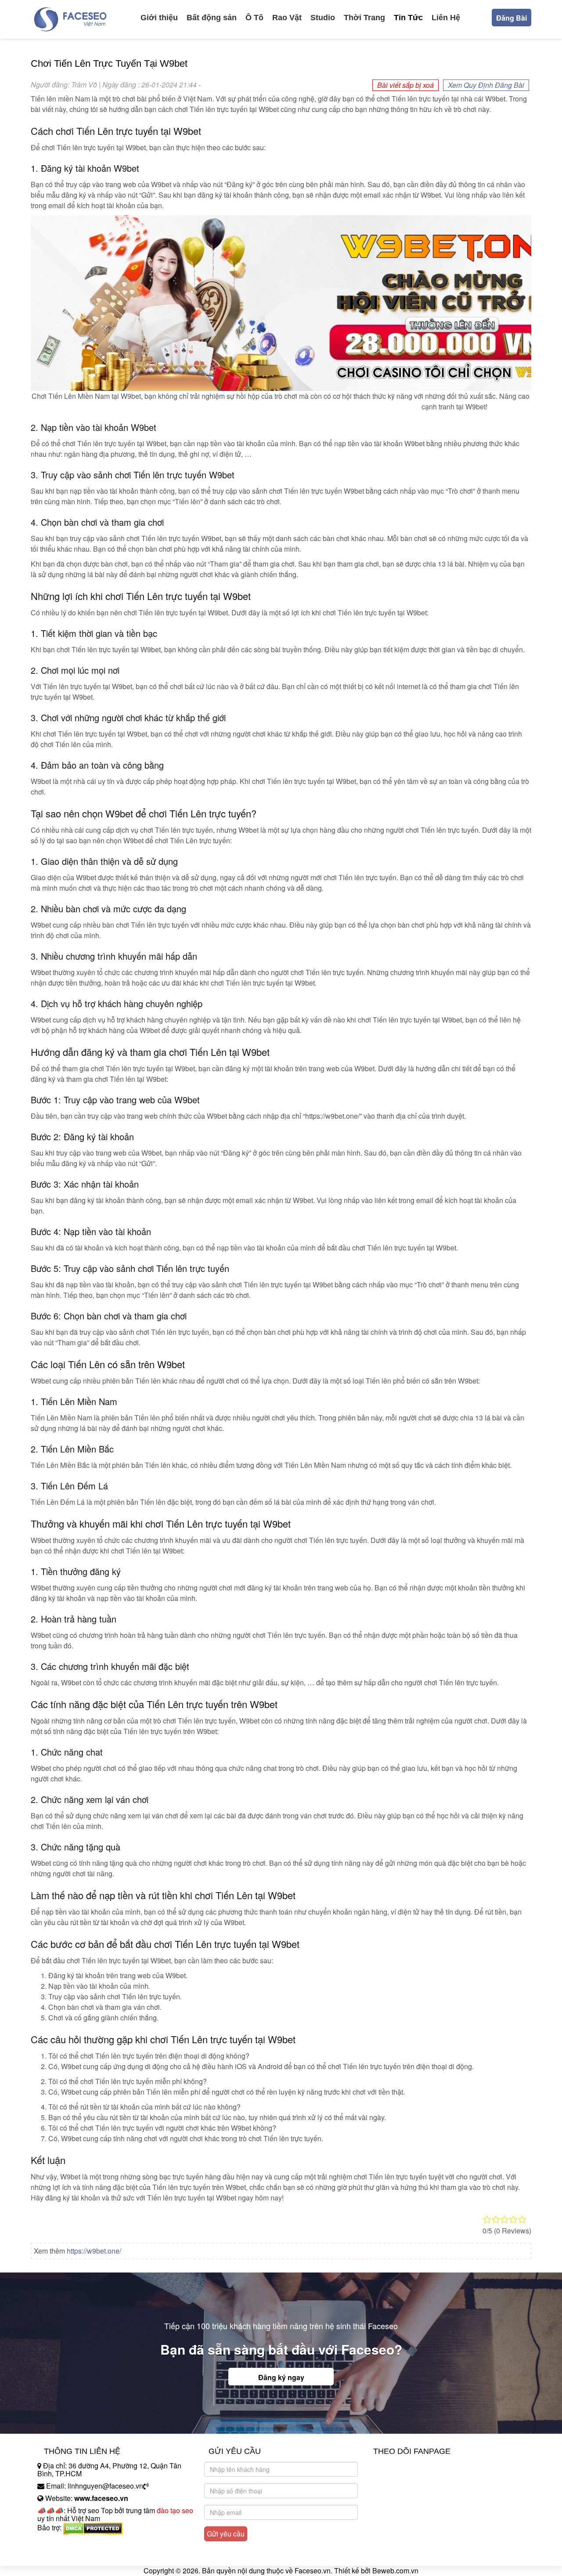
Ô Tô (254, 18)
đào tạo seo (175, 2510)
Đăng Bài (512, 18)
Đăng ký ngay (281, 2377)
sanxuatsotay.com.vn (70, 2555)
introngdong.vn (61, 2543)
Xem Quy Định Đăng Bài (486, 85)
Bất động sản (212, 18)
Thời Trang (364, 18)
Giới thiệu (159, 18)
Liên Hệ (446, 18)
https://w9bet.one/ (94, 2251)
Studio (323, 18)
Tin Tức (408, 18)
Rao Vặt (287, 18)
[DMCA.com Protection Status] (93, 2528)
